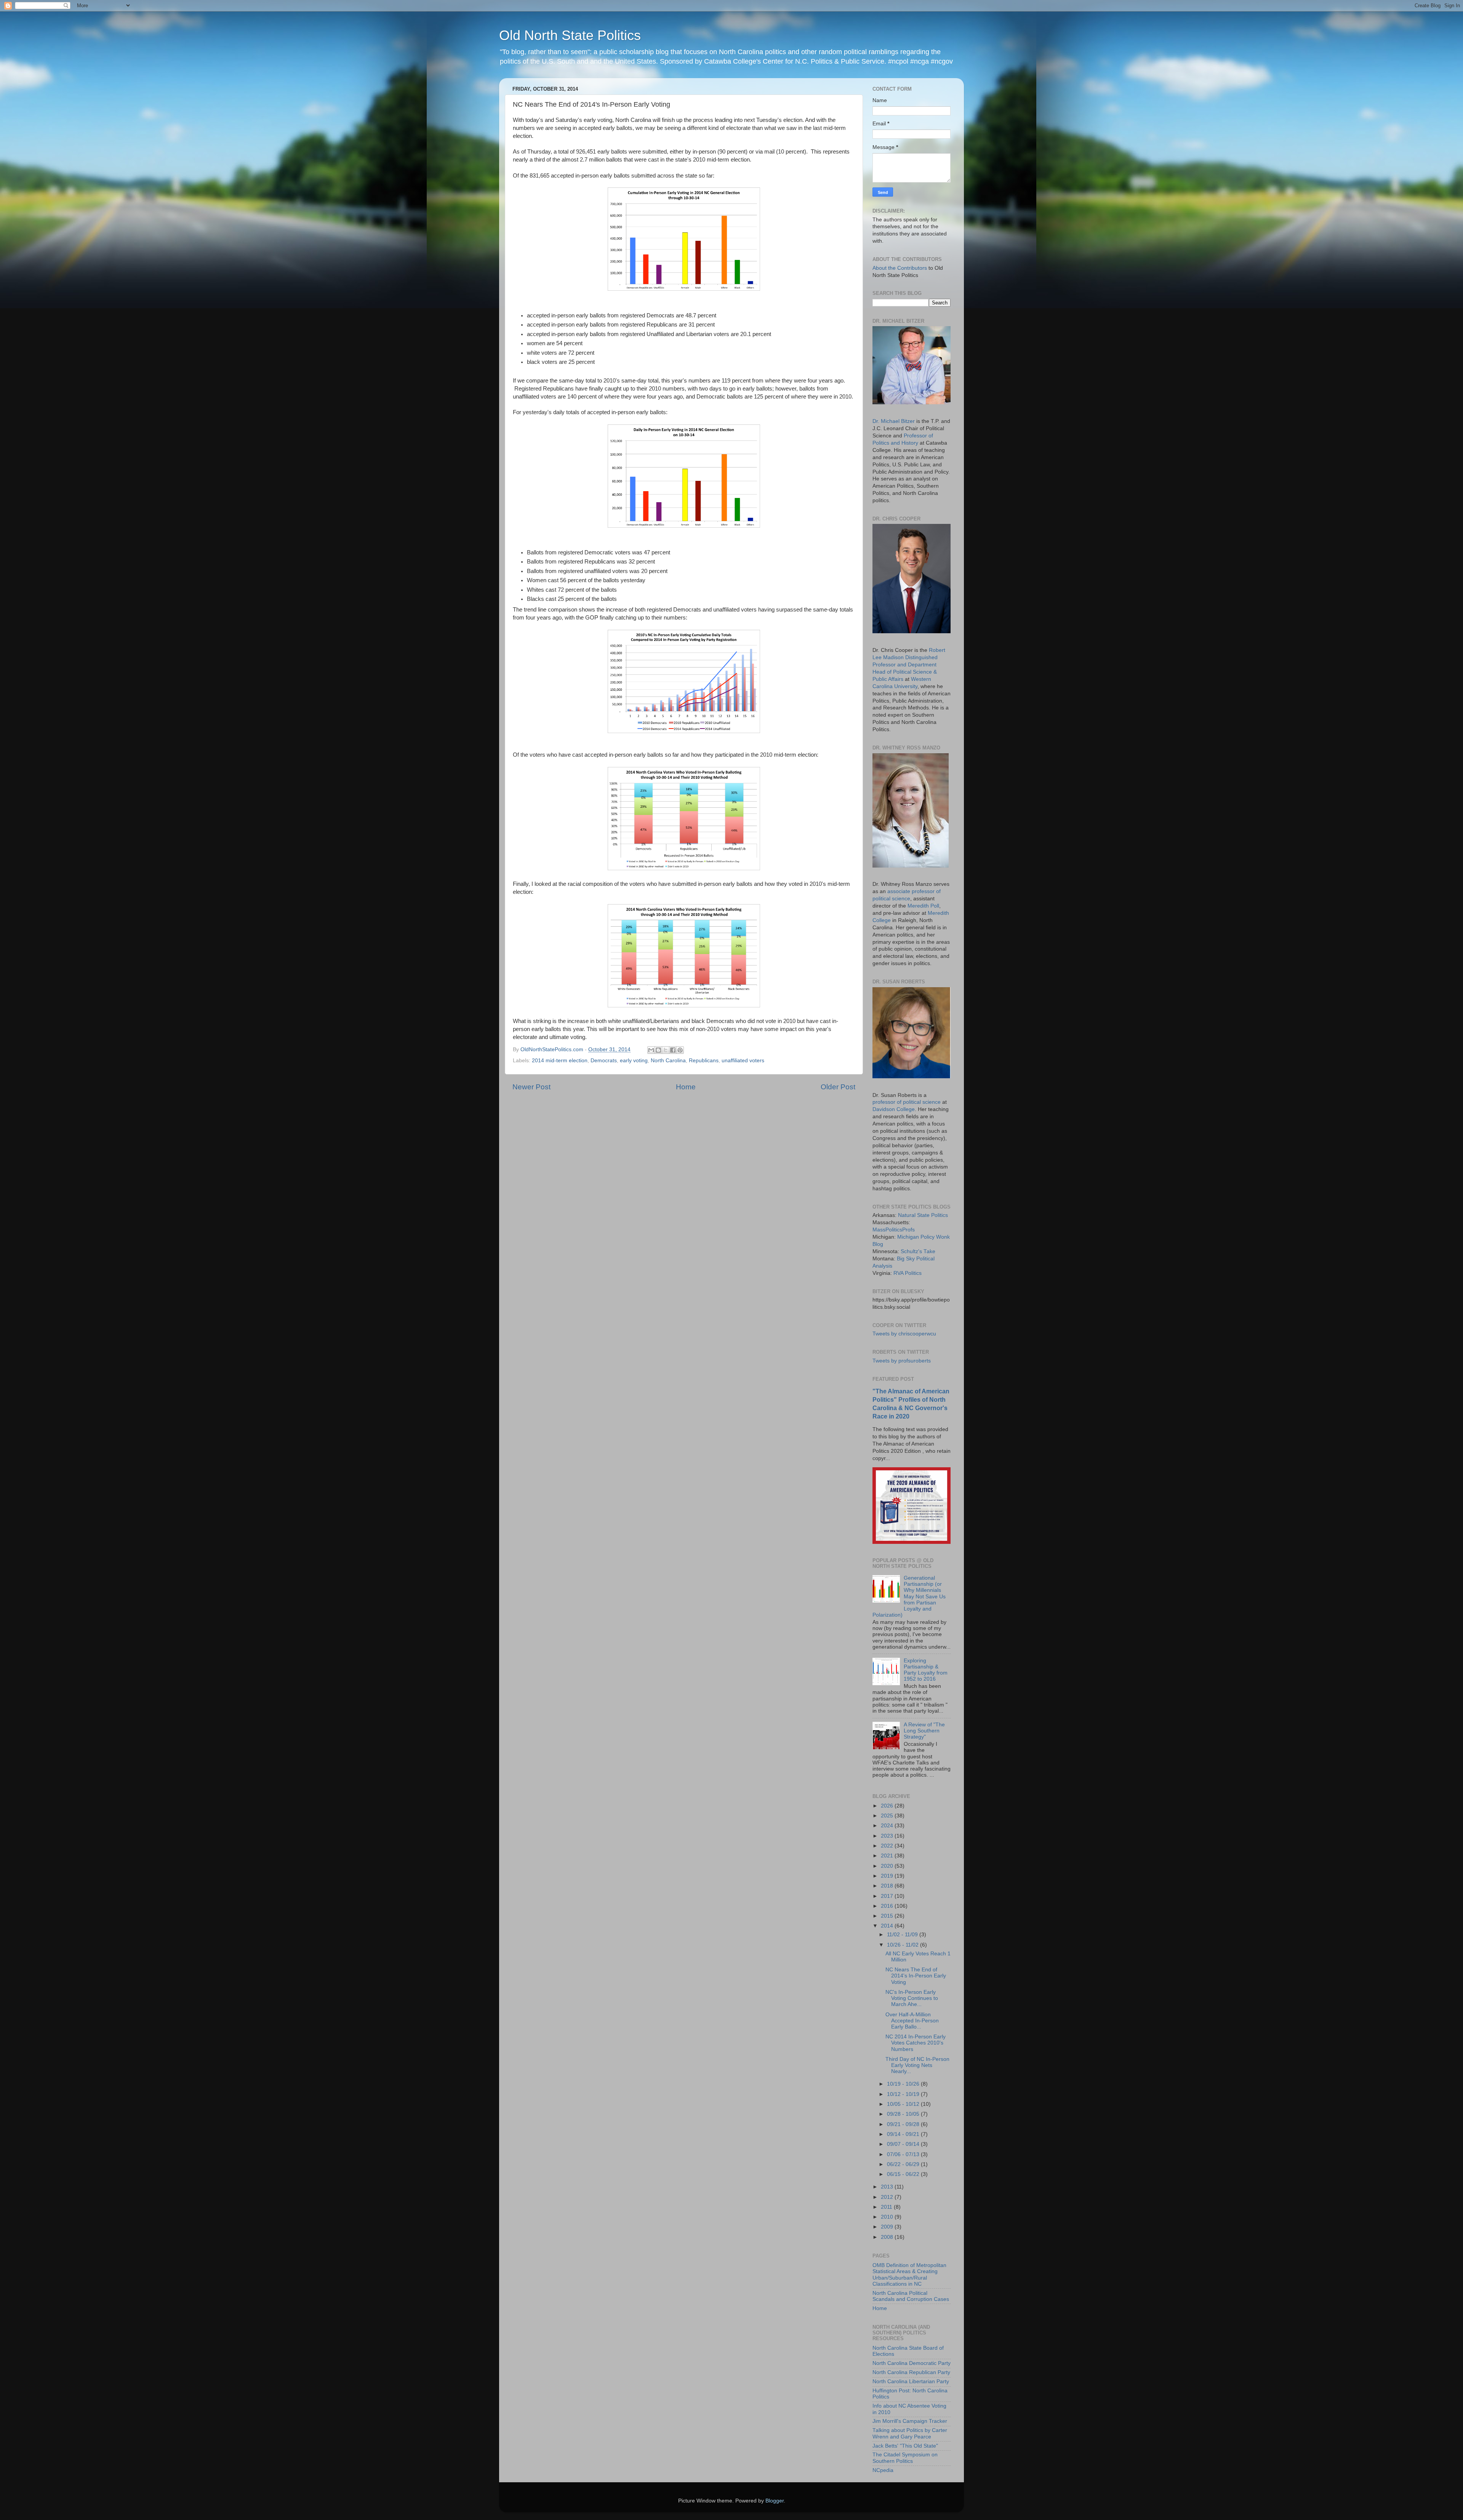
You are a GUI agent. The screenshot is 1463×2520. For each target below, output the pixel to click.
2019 (888, 1876)
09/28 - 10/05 (904, 2114)
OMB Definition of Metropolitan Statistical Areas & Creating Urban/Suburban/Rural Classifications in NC (909, 2275)
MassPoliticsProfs (894, 1230)
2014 (888, 1926)
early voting (634, 1061)
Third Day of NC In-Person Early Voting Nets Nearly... (917, 2065)
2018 (888, 1886)
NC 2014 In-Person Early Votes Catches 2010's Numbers (916, 2043)
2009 (888, 2227)
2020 (888, 1866)
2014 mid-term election (560, 1061)
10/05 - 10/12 (904, 2104)
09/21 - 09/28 (904, 2124)
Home (686, 1087)
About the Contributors (900, 268)
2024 (888, 1826)
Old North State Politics (570, 35)
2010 (888, 2217)
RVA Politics (908, 1273)
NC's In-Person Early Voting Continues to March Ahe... (912, 1998)
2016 (888, 1906)
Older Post (838, 1087)
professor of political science (907, 1102)
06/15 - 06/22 (904, 2174)
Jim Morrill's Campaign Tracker (910, 2421)
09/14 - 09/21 (904, 2134)
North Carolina (668, 1061)
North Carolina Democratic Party (912, 2363)
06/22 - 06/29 (904, 2164)
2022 (888, 1846)
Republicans (704, 1061)
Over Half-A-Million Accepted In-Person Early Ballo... (912, 2021)
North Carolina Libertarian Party (911, 2382)
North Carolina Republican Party (911, 2372)
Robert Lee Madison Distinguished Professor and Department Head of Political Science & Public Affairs (909, 665)
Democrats (604, 1061)
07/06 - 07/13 (904, 2154)
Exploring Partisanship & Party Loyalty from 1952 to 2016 (926, 1670)
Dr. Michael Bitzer (894, 421)
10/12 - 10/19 (904, 2094)
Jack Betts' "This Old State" (905, 2446)
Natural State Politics (923, 1215)
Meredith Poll (923, 906)
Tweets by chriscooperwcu (904, 1334)
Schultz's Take (918, 1251)
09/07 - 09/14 (904, 2144)
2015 (888, 1916)
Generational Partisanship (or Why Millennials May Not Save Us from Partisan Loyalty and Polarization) (909, 1596)
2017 (888, 1896)
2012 (888, 2197)
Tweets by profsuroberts (902, 1361)
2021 (888, 1856)
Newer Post (531, 1087)
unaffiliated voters (743, 1061)
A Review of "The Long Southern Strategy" (924, 1731)
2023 (888, 1836)
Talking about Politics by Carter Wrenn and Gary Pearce (910, 2433)
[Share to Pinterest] (680, 1050)
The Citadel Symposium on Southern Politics (905, 2458)
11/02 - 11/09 (903, 1935)
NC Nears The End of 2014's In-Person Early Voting (916, 1976)
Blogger (775, 2501)
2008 (888, 2237)
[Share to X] (666, 1050)
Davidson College (894, 1109)
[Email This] (651, 1050)
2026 (888, 1806)
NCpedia (883, 2470)
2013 (888, 2187)
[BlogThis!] (658, 1050)
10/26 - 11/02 (904, 1945)
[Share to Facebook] (673, 1050)
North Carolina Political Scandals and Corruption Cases (911, 2296)
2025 (888, 1816)
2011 (887, 2207)
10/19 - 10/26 (904, 2084)
